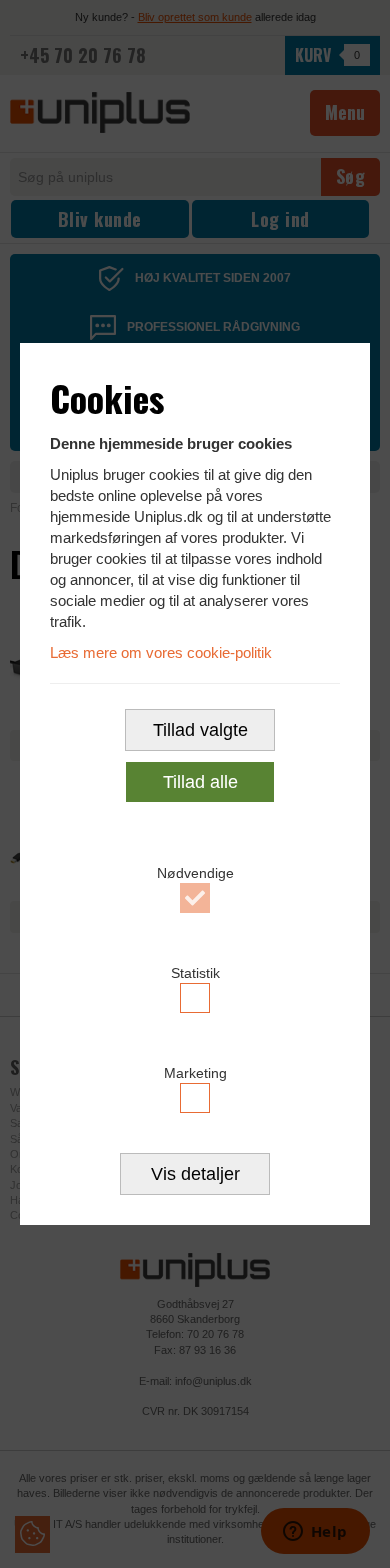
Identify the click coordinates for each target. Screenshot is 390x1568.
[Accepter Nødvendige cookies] (195, 898)
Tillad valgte (200, 730)
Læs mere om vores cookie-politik (161, 652)
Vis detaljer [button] (195, 1174)
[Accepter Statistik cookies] (195, 998)
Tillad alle (200, 782)
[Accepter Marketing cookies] (195, 1098)
